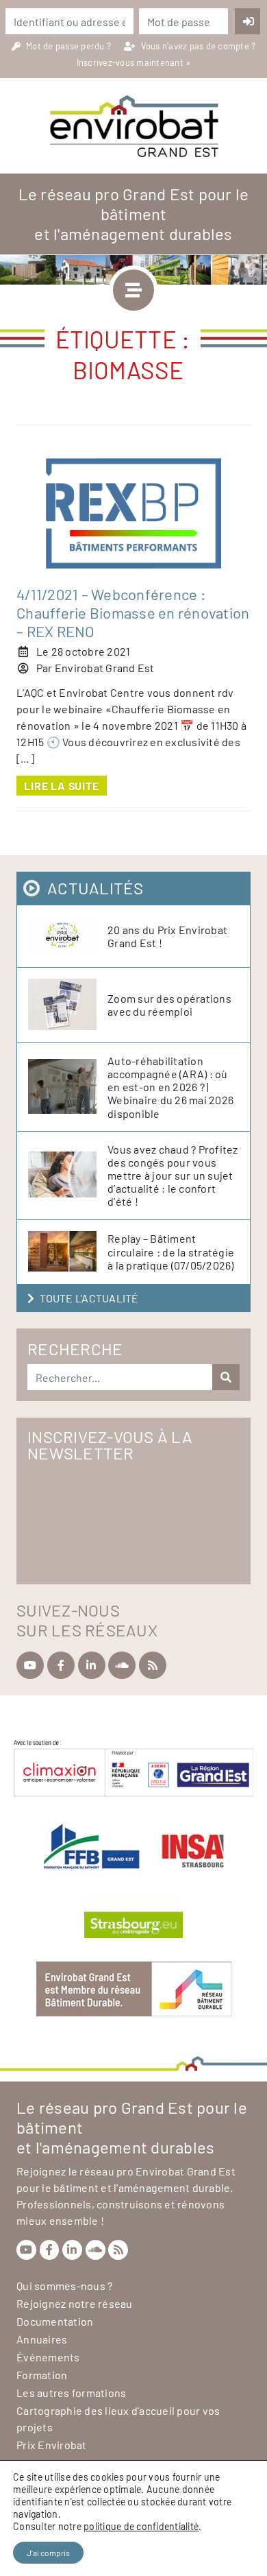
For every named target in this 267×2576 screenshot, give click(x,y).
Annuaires (42, 2339)
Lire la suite (61, 786)
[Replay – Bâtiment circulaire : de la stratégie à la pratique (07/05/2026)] (68, 1252)
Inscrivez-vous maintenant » (134, 62)
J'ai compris (48, 2553)
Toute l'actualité (89, 1298)
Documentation (55, 2321)
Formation (42, 2375)
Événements (48, 2357)
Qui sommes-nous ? (64, 2286)
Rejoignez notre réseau (75, 2303)
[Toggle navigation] (133, 290)
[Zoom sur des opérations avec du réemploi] (68, 1005)
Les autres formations (71, 2393)
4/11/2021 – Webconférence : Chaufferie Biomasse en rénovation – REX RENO (133, 612)
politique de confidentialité (141, 2526)
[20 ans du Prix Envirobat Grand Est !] (68, 936)
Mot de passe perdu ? (69, 46)
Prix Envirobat (52, 2445)
